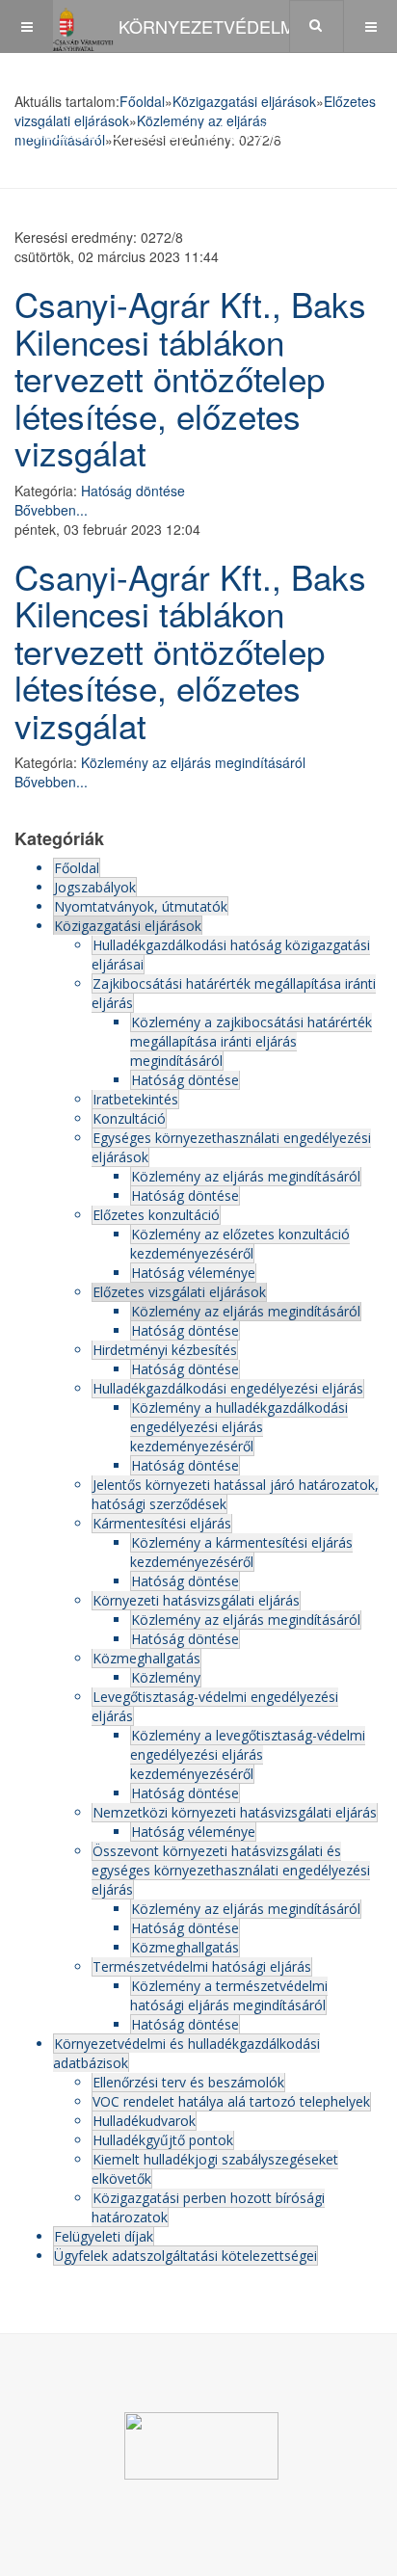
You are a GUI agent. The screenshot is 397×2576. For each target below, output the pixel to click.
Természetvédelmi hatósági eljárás (202, 1966)
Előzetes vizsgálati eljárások (179, 1292)
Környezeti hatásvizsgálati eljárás (196, 1600)
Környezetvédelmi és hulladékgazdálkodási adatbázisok (186, 2053)
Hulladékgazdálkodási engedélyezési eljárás (228, 1388)
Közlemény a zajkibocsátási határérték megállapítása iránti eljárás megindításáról (251, 1041)
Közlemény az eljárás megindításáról (193, 762)
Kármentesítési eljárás (162, 1523)
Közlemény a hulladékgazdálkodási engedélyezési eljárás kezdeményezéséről (239, 1427)
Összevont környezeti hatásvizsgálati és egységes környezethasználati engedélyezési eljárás (231, 1870)
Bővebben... (51, 510)
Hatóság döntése (133, 491)
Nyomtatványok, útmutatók (141, 906)
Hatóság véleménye (193, 1273)
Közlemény (166, 1677)
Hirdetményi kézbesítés (165, 1350)
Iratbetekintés (135, 1099)
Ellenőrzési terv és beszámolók (188, 2082)
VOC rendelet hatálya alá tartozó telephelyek (231, 2101)
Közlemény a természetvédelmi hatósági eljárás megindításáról (229, 1995)
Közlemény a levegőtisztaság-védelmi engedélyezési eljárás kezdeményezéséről (248, 1754)
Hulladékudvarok (144, 2121)
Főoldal (77, 868)
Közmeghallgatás (146, 1658)
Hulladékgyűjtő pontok (163, 2140)
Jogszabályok (95, 887)
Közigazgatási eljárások (128, 926)
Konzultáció (129, 1118)
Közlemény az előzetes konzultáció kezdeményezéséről (240, 1244)
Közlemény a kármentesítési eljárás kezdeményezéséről (241, 1552)
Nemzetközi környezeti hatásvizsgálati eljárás (235, 1812)
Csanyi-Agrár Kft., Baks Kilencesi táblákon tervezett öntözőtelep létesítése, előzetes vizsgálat (190, 378)
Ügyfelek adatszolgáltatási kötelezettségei (185, 2256)
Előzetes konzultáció (156, 1215)
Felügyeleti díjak (104, 2236)
